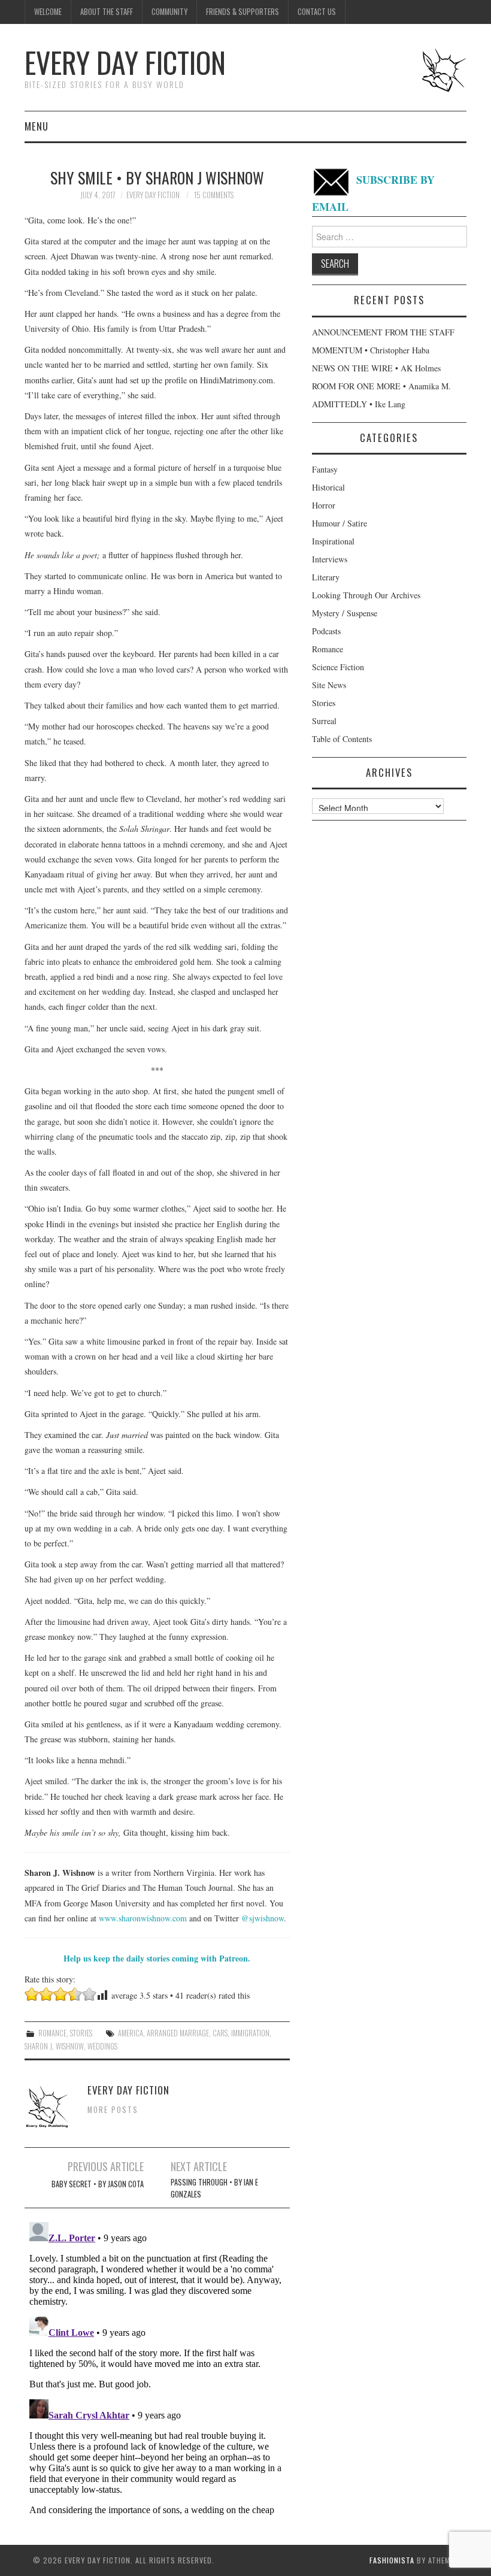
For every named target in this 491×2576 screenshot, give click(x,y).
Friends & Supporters (243, 12)
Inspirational (333, 541)
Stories (81, 2033)
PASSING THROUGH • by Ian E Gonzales (214, 2188)
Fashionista (392, 2560)
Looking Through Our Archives (366, 595)
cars (220, 2033)
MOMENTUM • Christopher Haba (371, 350)
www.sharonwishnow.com (143, 1918)
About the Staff (107, 12)
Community (169, 12)
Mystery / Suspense (345, 613)
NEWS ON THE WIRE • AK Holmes (376, 368)
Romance (52, 2033)
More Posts (113, 2110)
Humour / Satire (340, 523)
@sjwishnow (263, 1918)
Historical (328, 487)
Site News (329, 685)
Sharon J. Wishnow (54, 2046)
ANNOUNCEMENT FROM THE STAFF (383, 332)
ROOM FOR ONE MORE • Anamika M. (381, 386)
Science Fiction (338, 667)
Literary (326, 577)
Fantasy (325, 469)
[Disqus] (157, 2367)
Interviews (330, 559)
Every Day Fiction (125, 62)
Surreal (324, 721)
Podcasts (326, 631)
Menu (37, 126)
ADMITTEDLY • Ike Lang (359, 404)
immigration (250, 2033)
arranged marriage (178, 2033)
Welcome (48, 12)
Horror (324, 505)
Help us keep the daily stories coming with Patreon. (157, 1958)
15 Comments (214, 195)
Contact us (317, 12)
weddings (102, 2046)
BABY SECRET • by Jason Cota (98, 2184)
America (131, 2033)
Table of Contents (342, 739)
